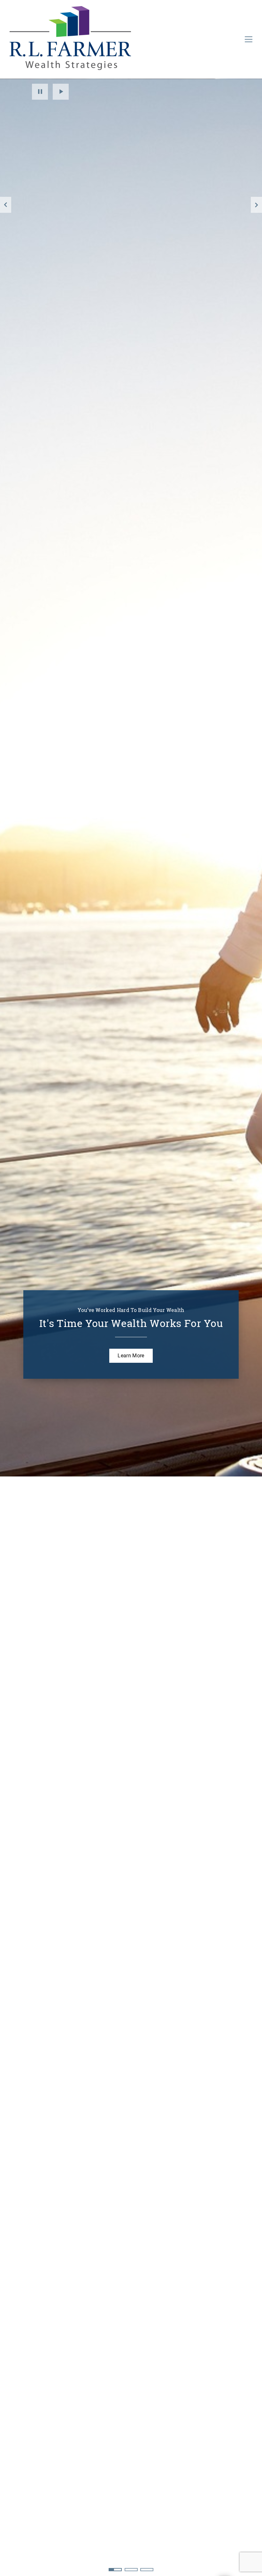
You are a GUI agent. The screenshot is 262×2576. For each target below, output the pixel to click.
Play (61, 92)
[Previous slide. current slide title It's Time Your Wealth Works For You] (6, 205)
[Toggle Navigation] (249, 39)
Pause (40, 92)
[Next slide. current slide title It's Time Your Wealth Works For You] (256, 205)
